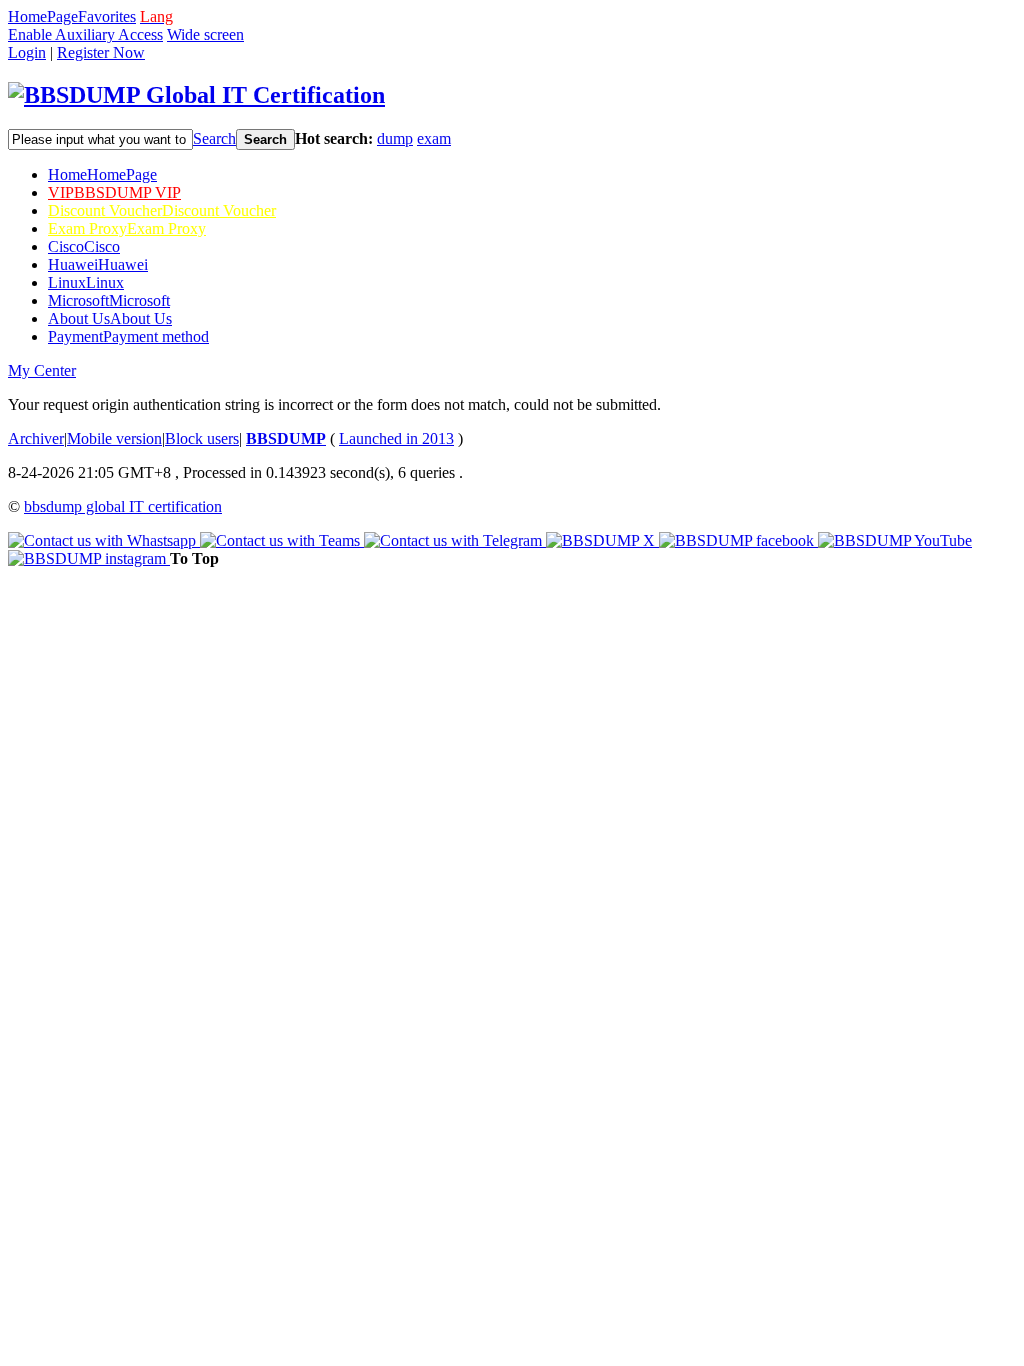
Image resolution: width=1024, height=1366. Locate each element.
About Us (110, 318)
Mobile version (114, 438)
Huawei (98, 264)
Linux (86, 282)
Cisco (84, 246)
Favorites (107, 16)
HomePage (43, 16)
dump (395, 138)
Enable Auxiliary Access (85, 34)
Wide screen (205, 34)
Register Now (101, 52)
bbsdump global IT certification (123, 506)
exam (434, 138)
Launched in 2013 (396, 438)
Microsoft (109, 300)
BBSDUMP (286, 438)
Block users (202, 438)
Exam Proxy (127, 228)
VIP (114, 192)
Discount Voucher (162, 210)
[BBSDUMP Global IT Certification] (196, 95)
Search (214, 138)
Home (102, 174)
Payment (128, 336)
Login (27, 52)
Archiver (36, 438)
